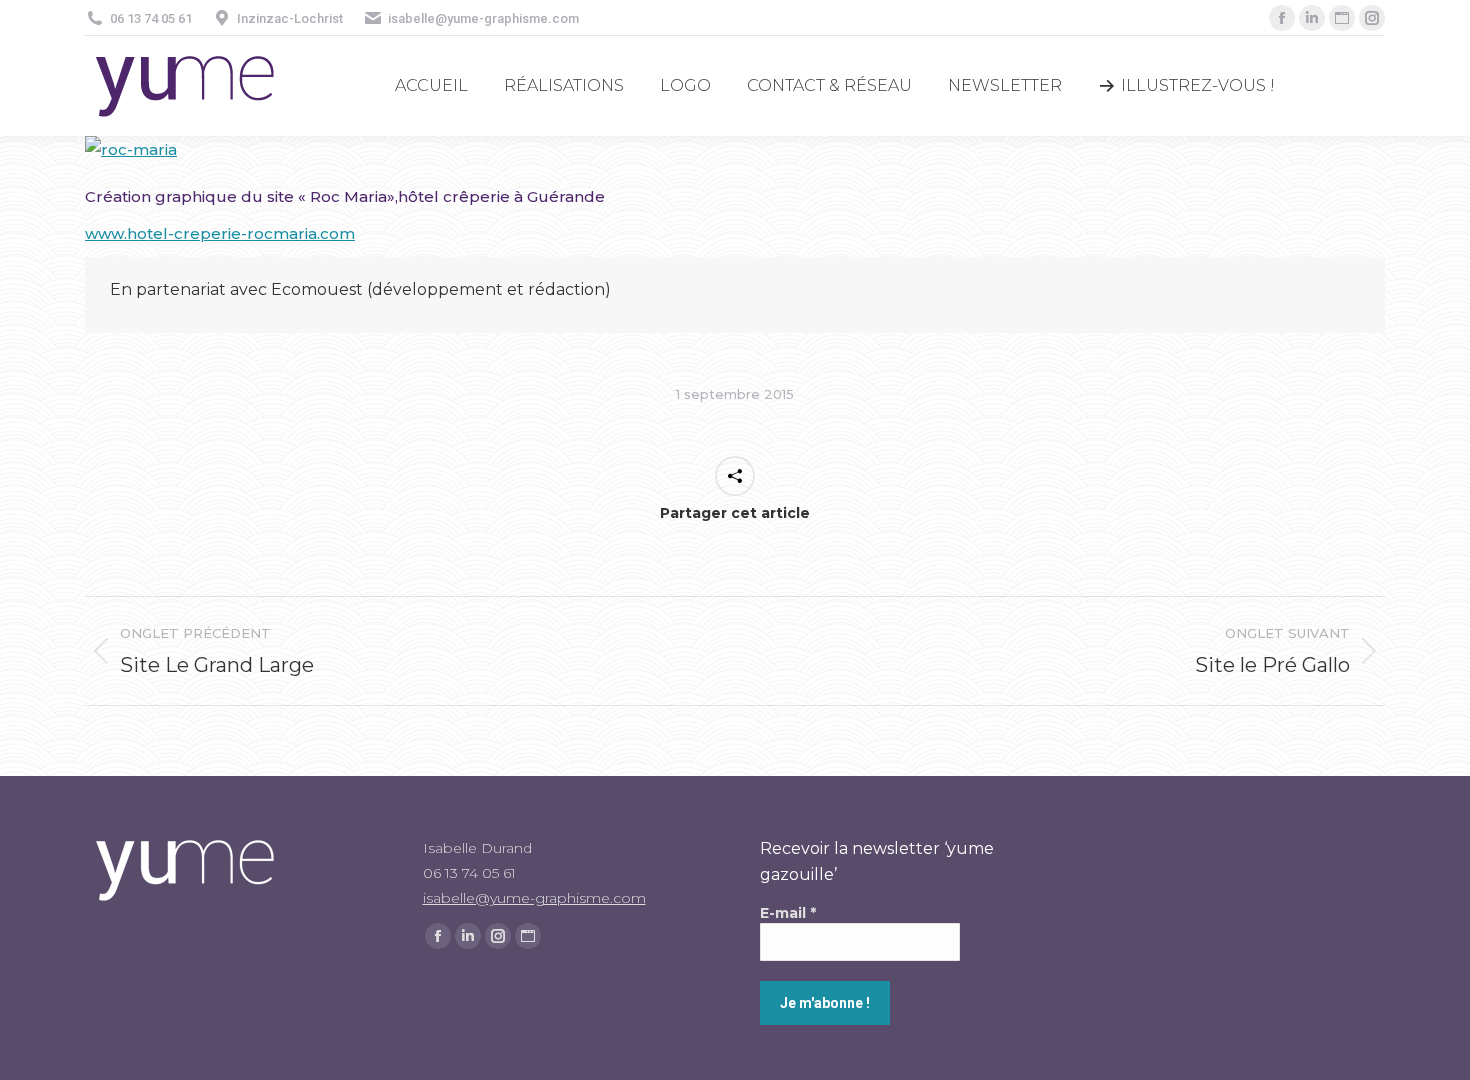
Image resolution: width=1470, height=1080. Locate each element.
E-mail (788, 913)
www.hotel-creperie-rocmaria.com (220, 233)
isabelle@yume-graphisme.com (534, 898)
